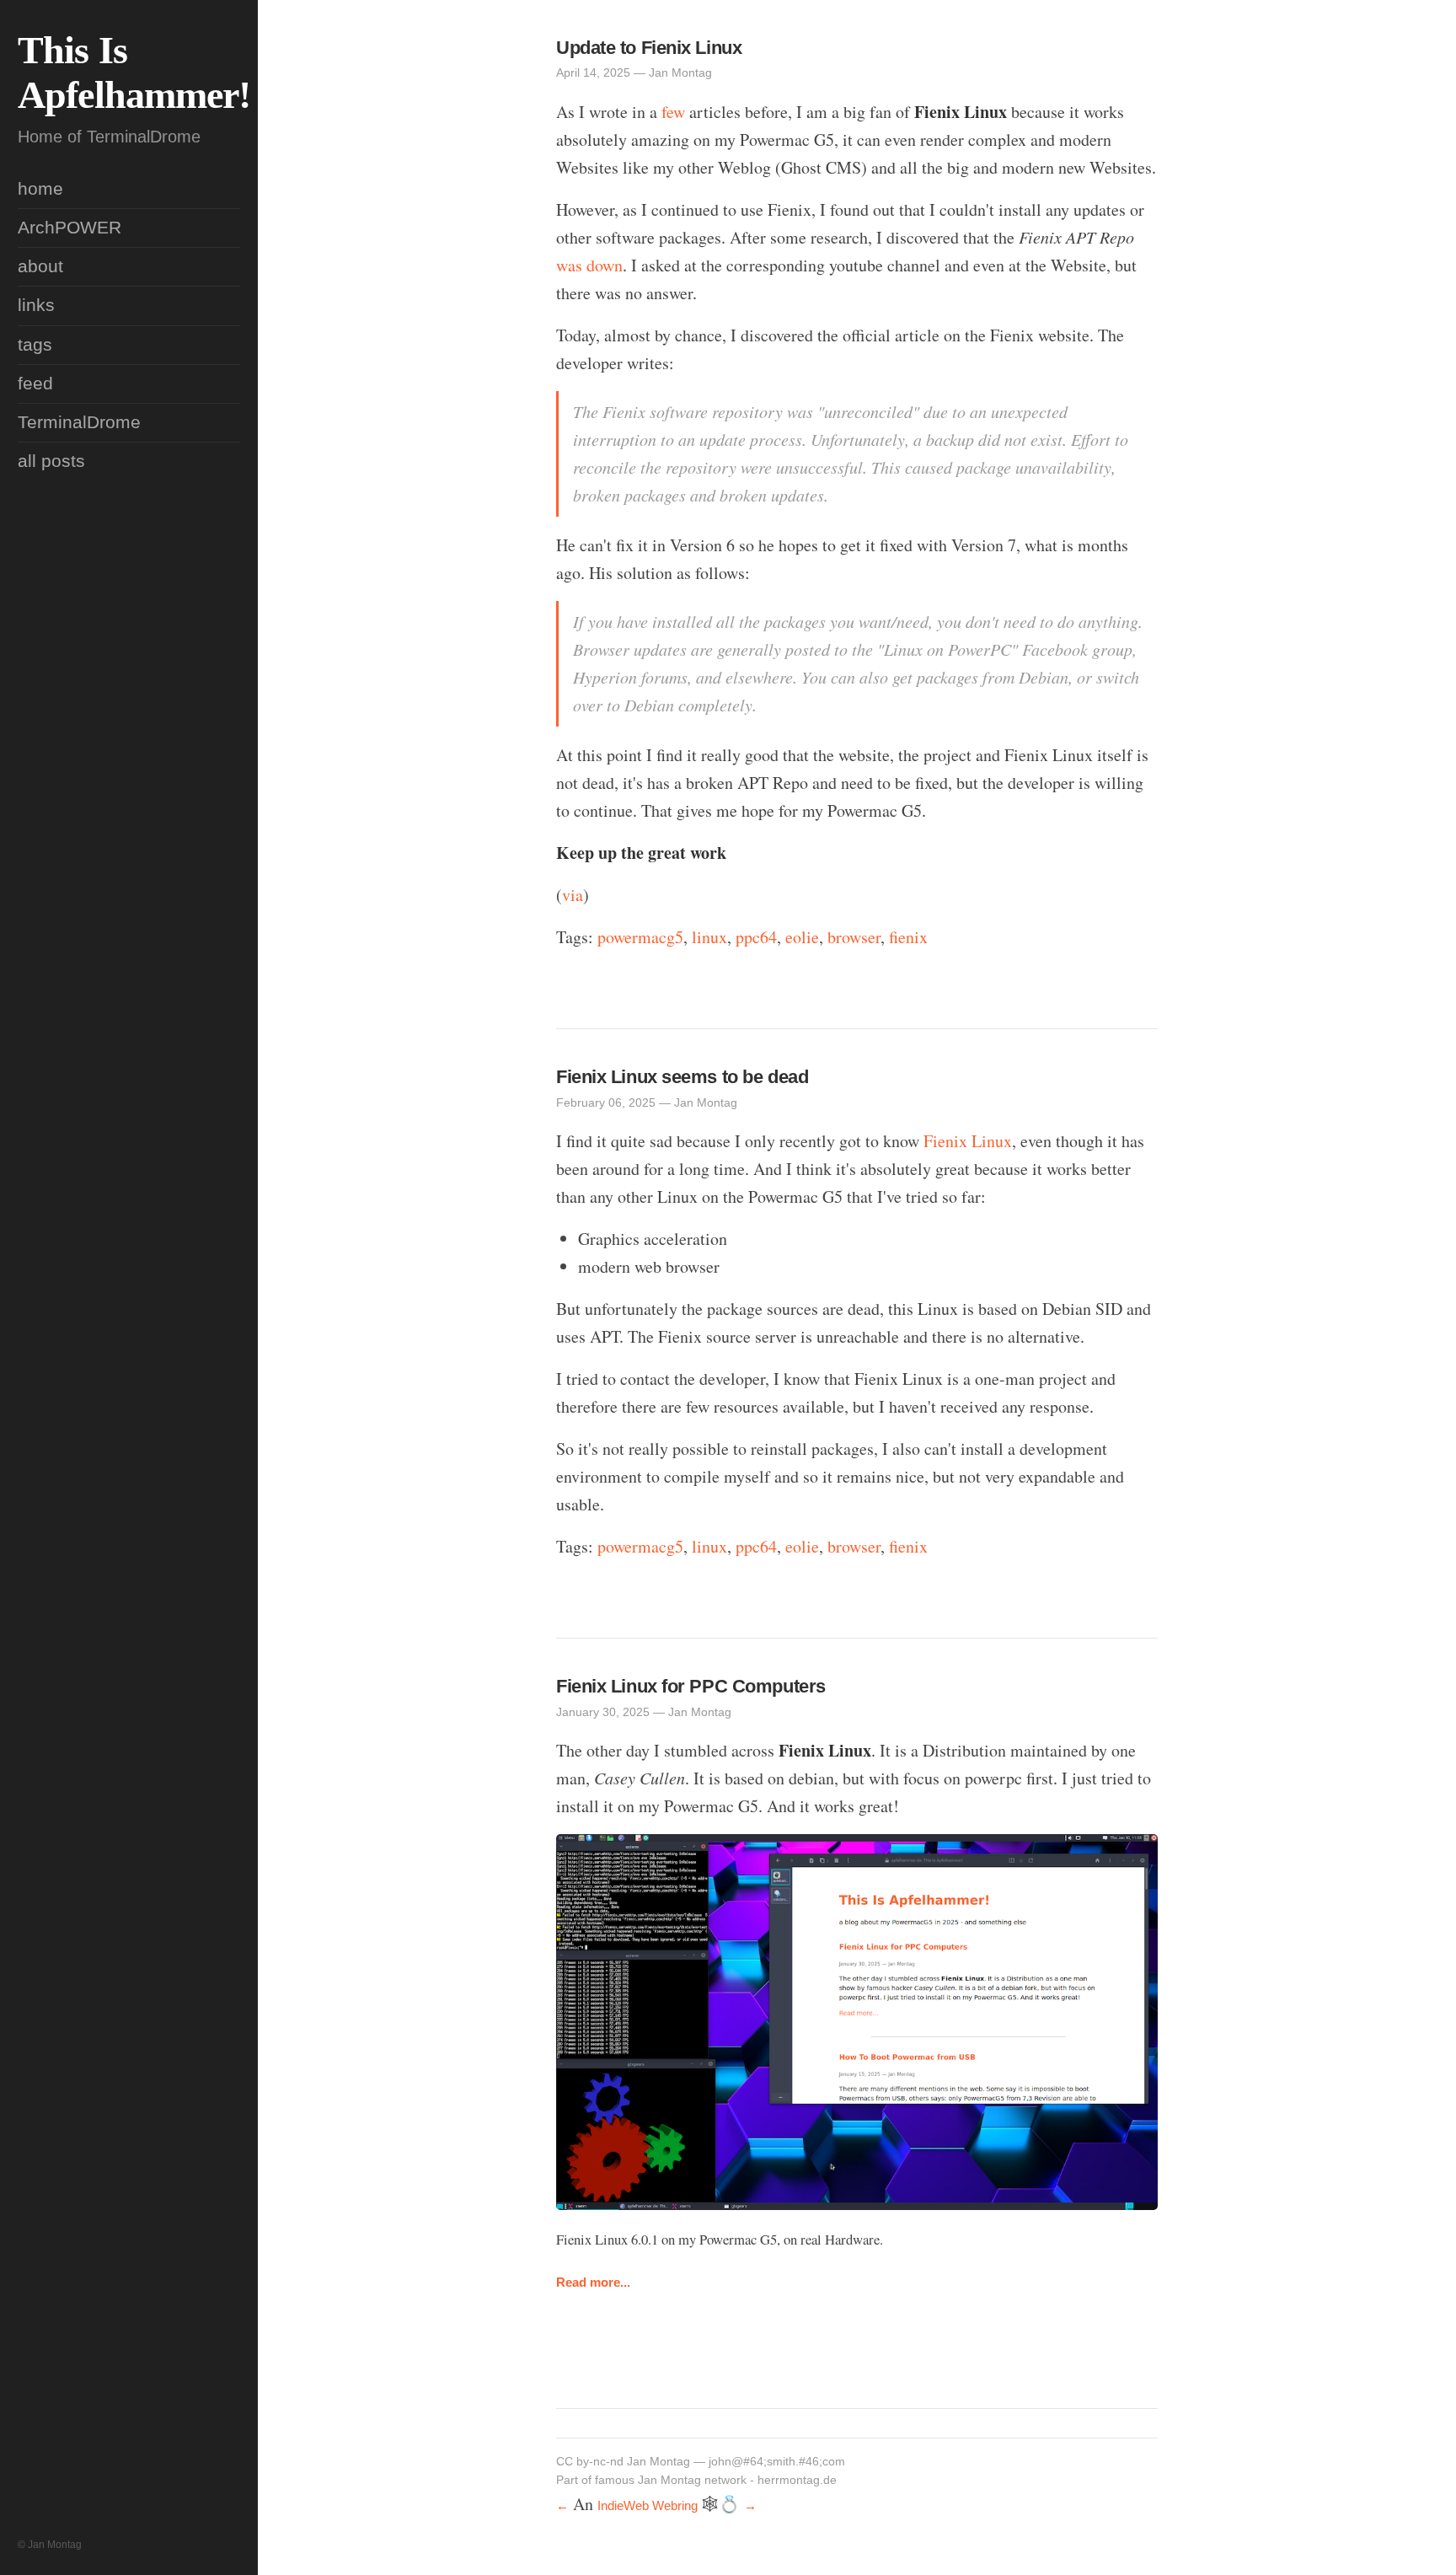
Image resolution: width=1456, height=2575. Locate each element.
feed (35, 384)
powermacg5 (640, 937)
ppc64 (756, 937)
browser (854, 937)
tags (35, 345)
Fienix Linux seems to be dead (682, 1077)
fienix (908, 937)
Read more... (593, 2283)
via (573, 895)
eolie (802, 937)
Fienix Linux (968, 1141)
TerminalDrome (79, 422)
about (40, 266)
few (673, 112)
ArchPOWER (70, 228)
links (36, 305)
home (40, 189)
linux (709, 937)
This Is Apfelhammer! (134, 72)
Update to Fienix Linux (649, 48)
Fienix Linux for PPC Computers (691, 1686)
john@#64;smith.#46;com (777, 2462)
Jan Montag (658, 2462)
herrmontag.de (797, 2480)
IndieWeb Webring (648, 2506)
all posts (51, 461)
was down (589, 265)
